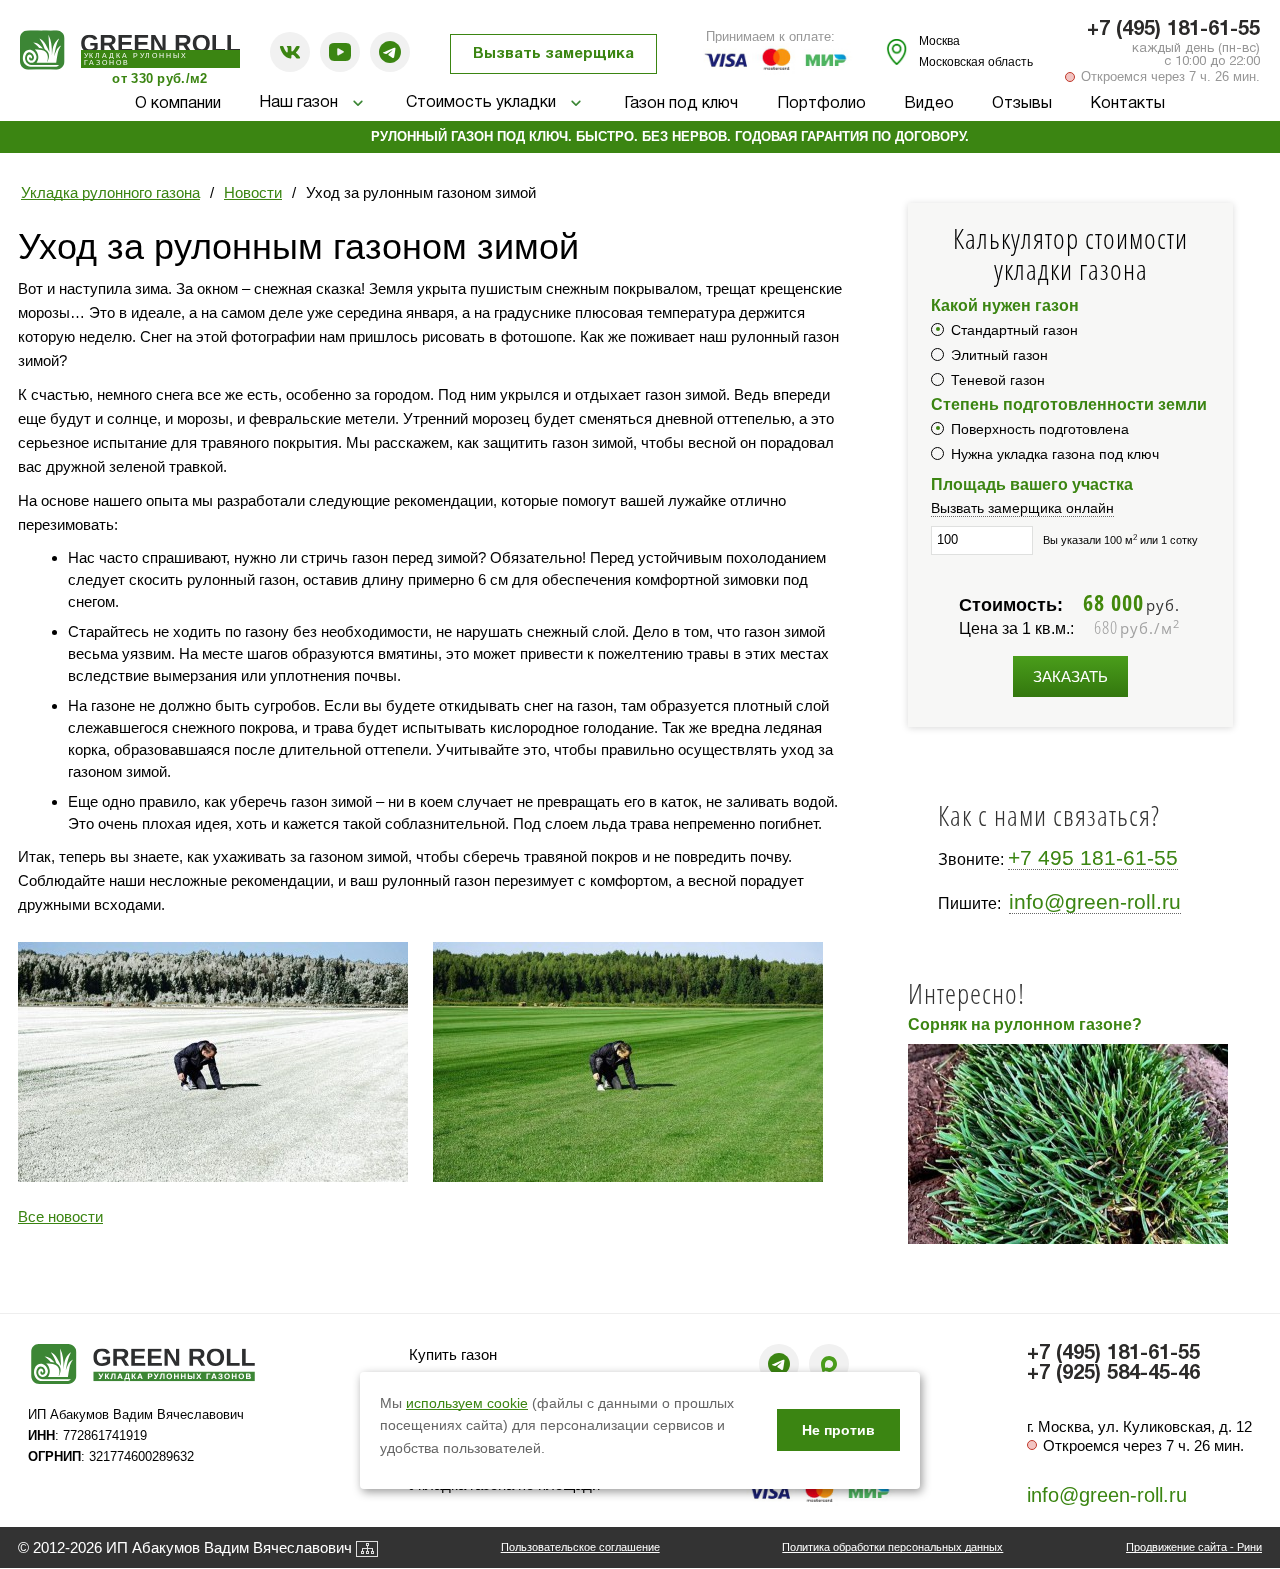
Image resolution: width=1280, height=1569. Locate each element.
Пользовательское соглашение (580, 1547)
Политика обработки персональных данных (892, 1547)
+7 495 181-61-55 (1093, 857)
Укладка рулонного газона (110, 192)
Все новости (60, 1216)
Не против (838, 1430)
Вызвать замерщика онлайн (1022, 508)
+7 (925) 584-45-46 (1113, 1374)
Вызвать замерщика (553, 54)
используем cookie (467, 1403)
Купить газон (453, 1354)
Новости (253, 192)
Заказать (1070, 676)
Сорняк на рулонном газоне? (1025, 1024)
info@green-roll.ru (1095, 901)
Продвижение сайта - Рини (1194, 1547)
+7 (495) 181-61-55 (1173, 30)
